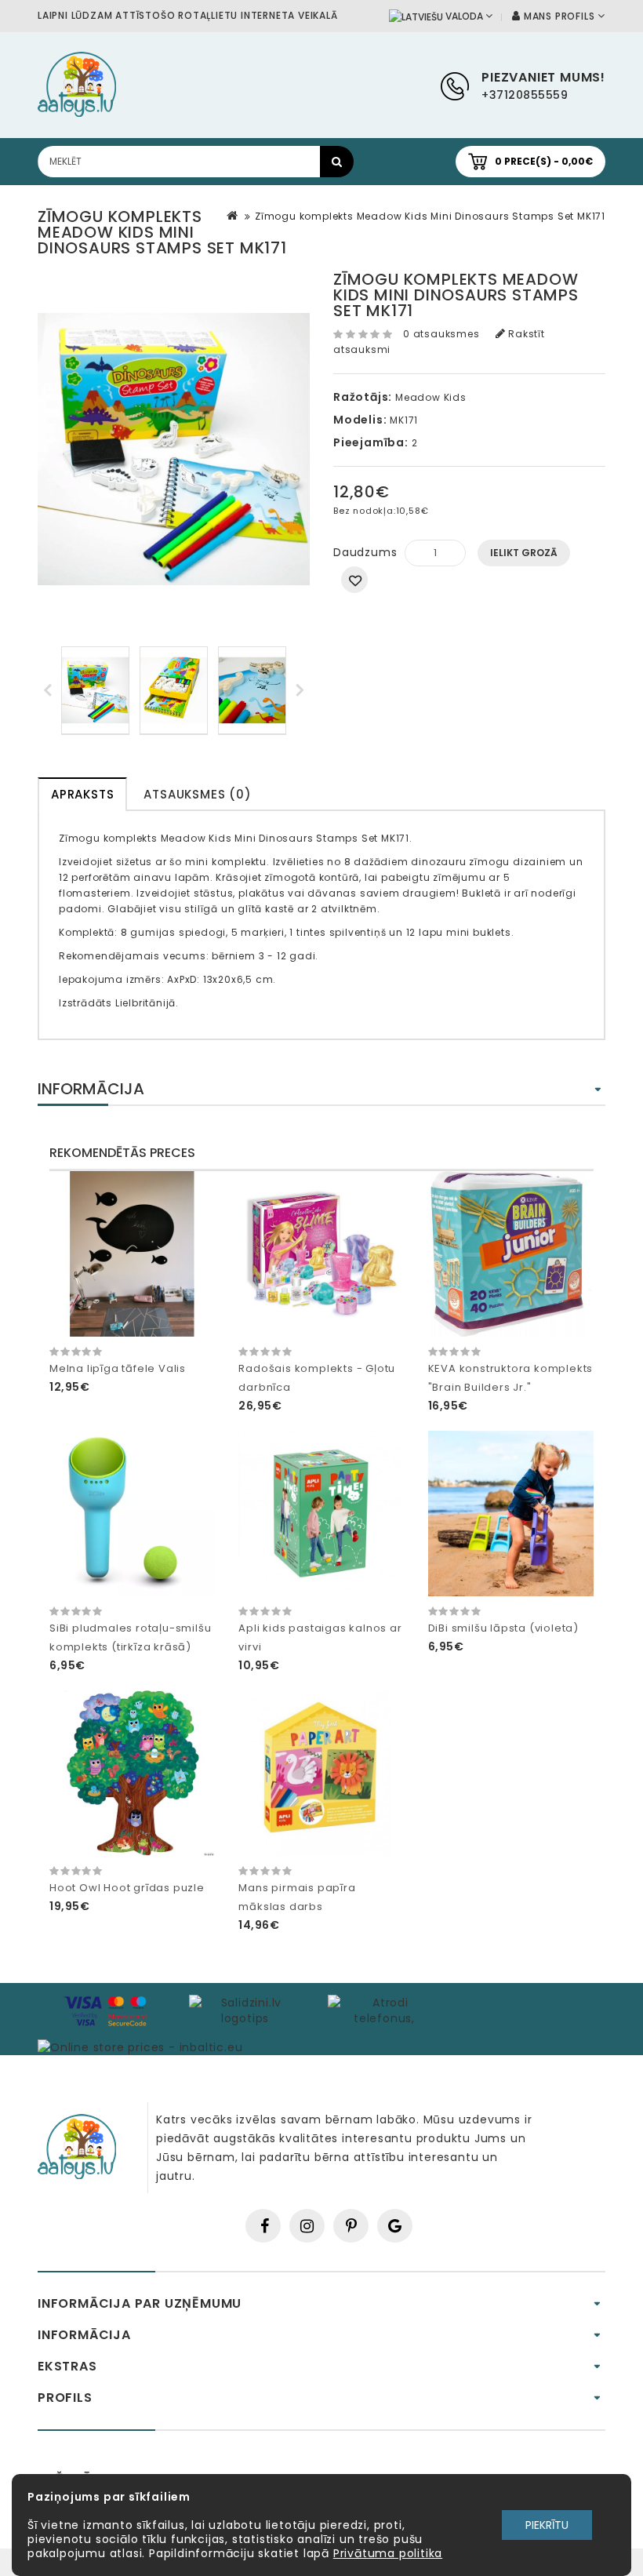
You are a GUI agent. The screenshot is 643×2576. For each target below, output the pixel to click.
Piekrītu (547, 2525)
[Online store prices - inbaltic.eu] (140, 2047)
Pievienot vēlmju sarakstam (354, 580)
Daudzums (365, 552)
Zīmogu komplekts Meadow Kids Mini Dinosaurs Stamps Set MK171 (430, 216)
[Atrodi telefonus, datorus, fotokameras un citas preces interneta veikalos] (384, 2010)
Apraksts (82, 794)
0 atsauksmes (441, 334)
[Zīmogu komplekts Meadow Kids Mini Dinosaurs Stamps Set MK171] (95, 691)
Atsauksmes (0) (197, 794)
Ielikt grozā (524, 553)
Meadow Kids (431, 397)
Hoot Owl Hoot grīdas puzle (127, 1888)
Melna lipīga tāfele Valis (118, 1368)
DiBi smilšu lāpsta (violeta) (503, 1628)
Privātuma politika (388, 2553)
